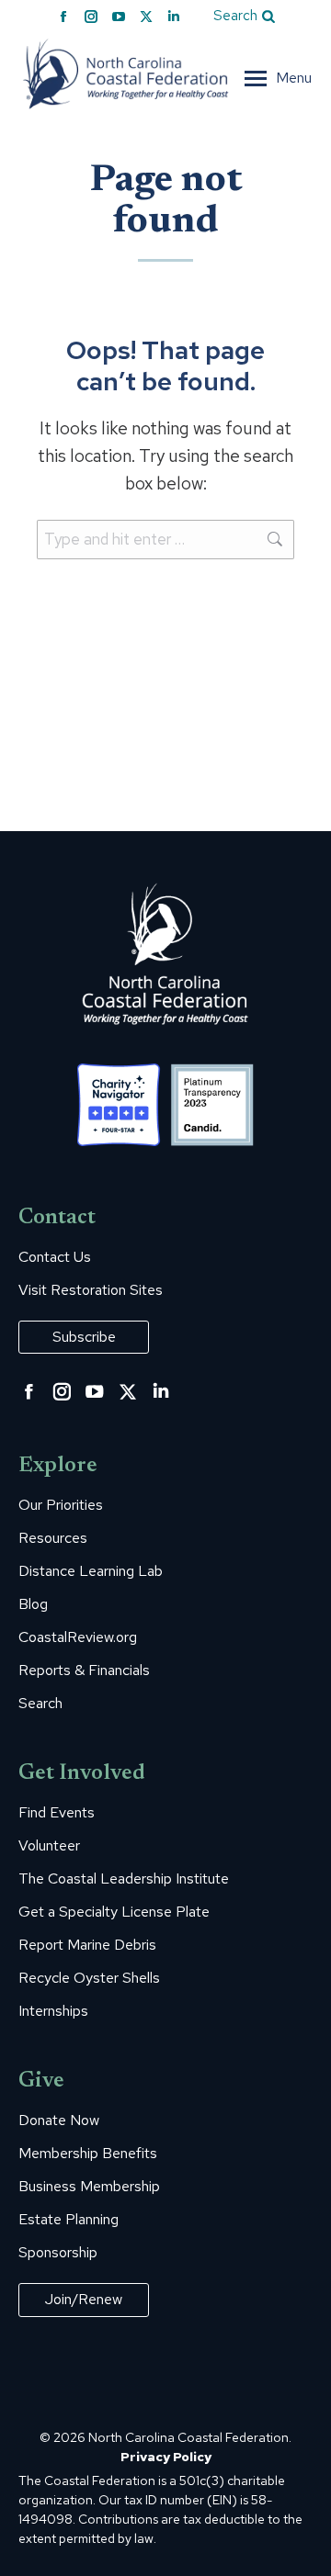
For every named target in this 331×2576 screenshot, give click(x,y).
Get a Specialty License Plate (114, 1912)
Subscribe (84, 1337)
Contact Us (55, 1257)
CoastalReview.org (78, 1637)
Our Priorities (61, 1505)
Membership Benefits (88, 2154)
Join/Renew (84, 2299)
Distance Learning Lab (91, 1571)
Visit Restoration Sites (91, 1290)
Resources (53, 1538)
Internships (53, 2011)
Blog (33, 1604)
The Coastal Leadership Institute (124, 1879)
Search (40, 1704)
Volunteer (49, 1846)
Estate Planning (68, 2220)
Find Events (57, 1813)
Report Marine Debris (87, 1945)
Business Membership (89, 2187)
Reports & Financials (84, 1670)
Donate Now (59, 2120)
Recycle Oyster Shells (89, 1978)
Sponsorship (58, 2253)
